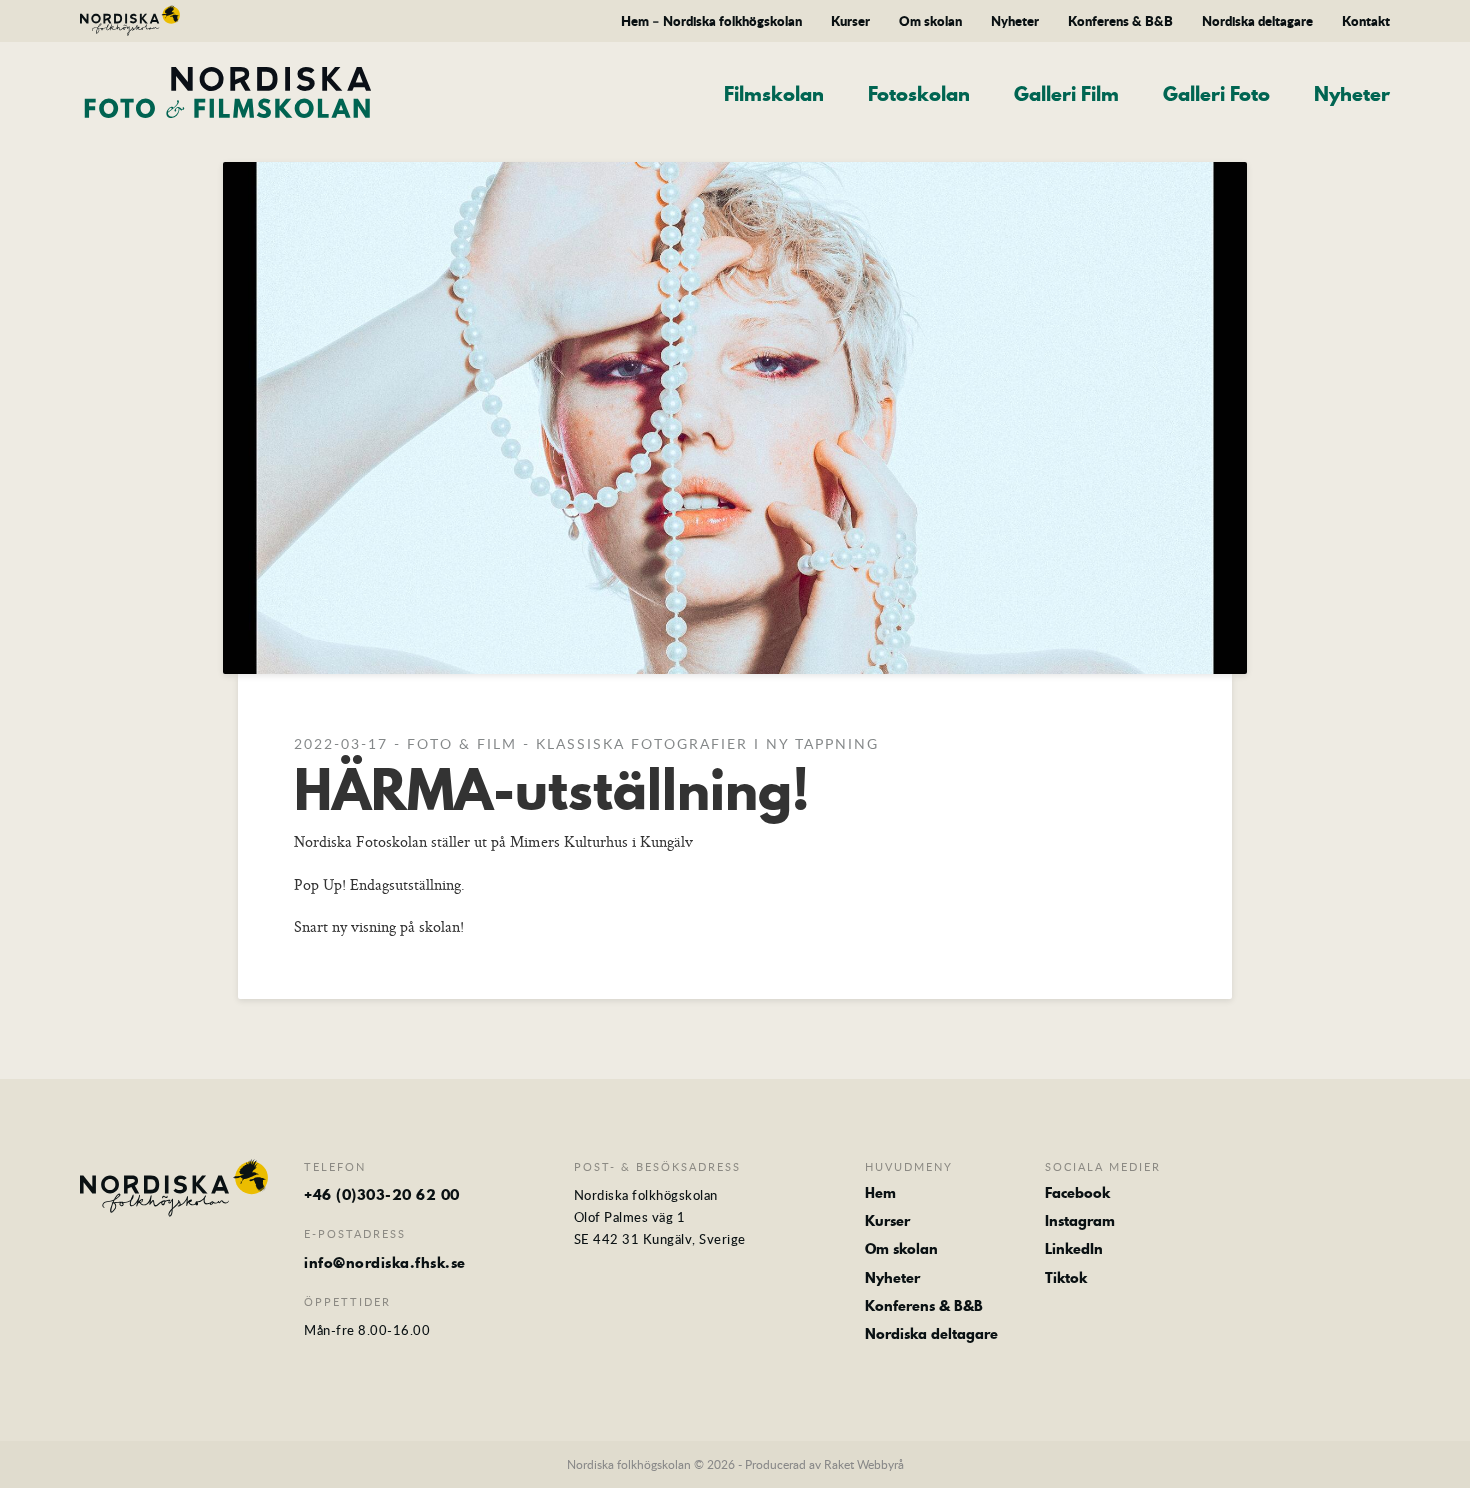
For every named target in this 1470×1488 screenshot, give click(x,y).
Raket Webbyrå (864, 1464)
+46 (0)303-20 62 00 (382, 1195)
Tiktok (1066, 1278)
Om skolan (930, 21)
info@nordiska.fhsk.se (385, 1263)
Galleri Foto (1216, 94)
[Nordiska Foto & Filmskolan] (230, 92)
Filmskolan (774, 94)
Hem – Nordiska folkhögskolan (711, 21)
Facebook (1077, 1193)
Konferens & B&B (1120, 21)
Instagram (1080, 1221)
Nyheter (1015, 21)
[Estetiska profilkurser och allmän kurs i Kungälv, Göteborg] (130, 23)
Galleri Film (1066, 94)
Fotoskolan (919, 94)
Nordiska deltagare (1257, 21)
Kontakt (1366, 21)
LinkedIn (1074, 1249)
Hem (880, 1193)
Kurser (850, 21)
